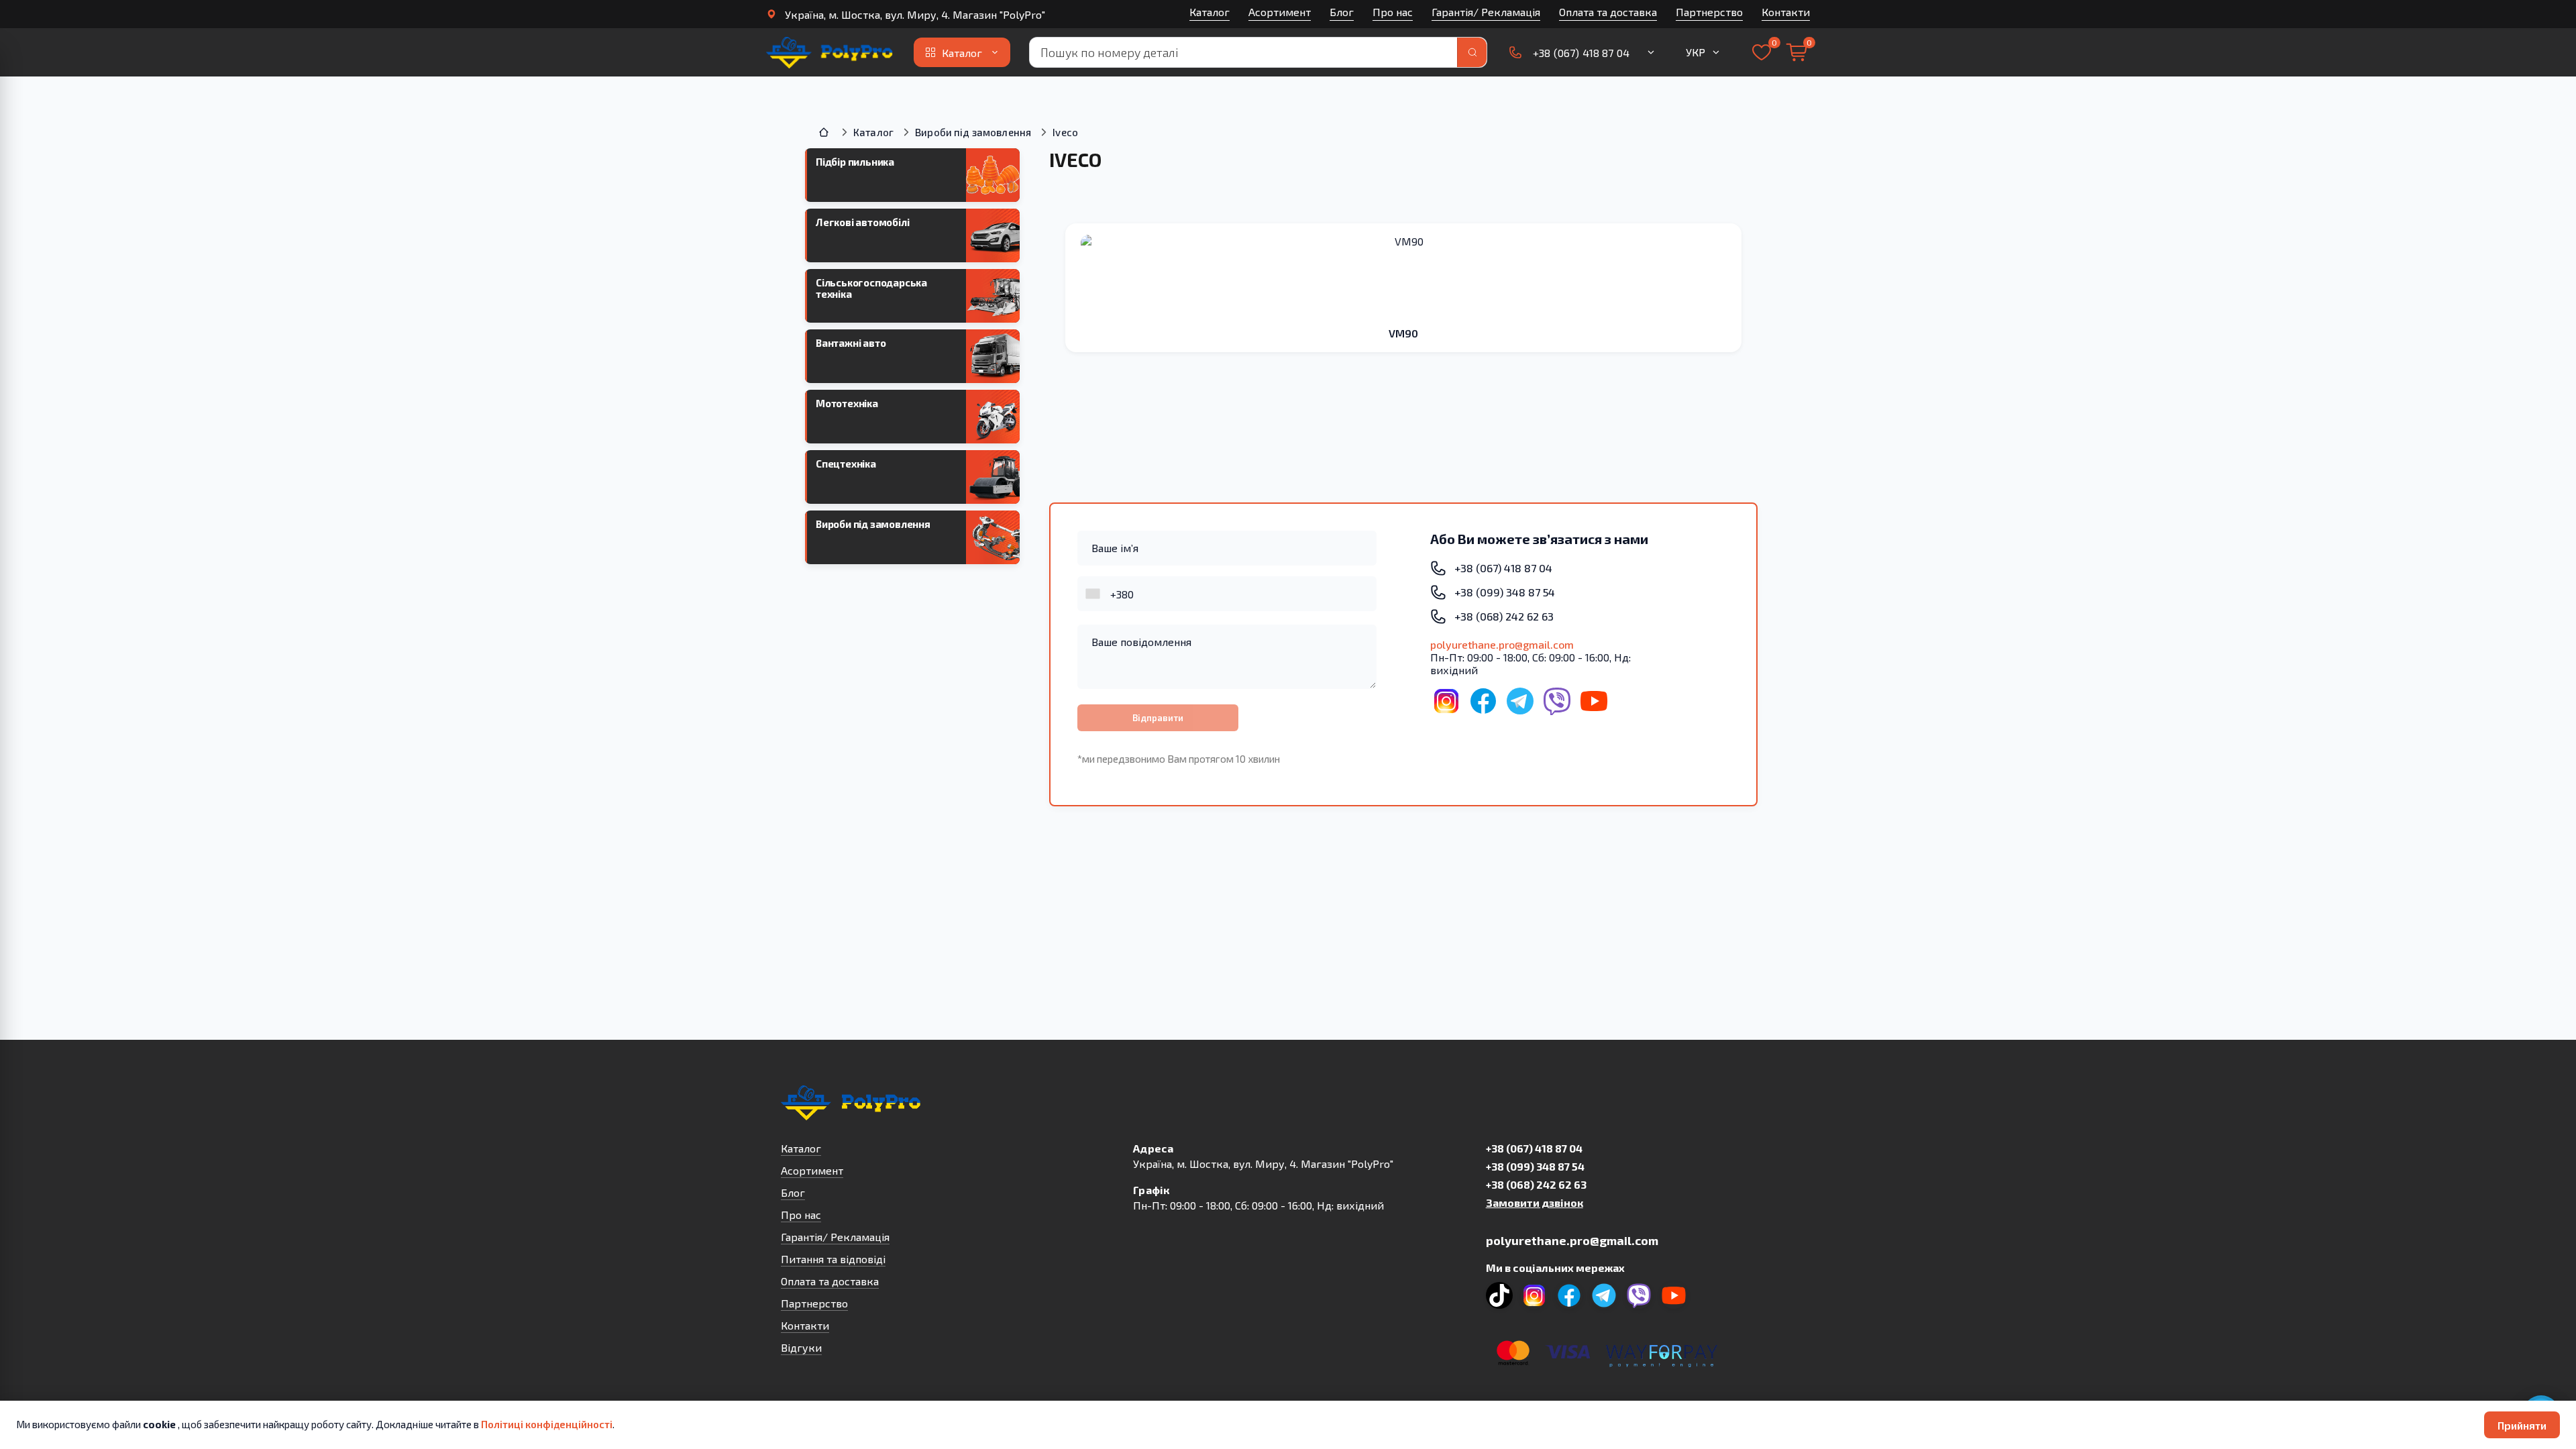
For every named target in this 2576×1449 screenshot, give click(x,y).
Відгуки (801, 1347)
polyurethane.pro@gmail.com (1502, 644)
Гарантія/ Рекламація (1486, 12)
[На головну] (830, 52)
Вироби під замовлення (973, 132)
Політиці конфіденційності (547, 1424)
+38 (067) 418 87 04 (1534, 1148)
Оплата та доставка (1608, 12)
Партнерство (1709, 12)
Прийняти (2522, 1425)
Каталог (1210, 12)
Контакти (1786, 12)
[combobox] (1094, 594)
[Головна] (825, 132)
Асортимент (1280, 12)
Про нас (1393, 12)
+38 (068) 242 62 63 (1536, 1184)
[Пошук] (1472, 52)
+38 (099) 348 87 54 (1535, 1166)
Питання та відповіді (833, 1259)
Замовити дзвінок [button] (1535, 1202)
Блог (1342, 12)
